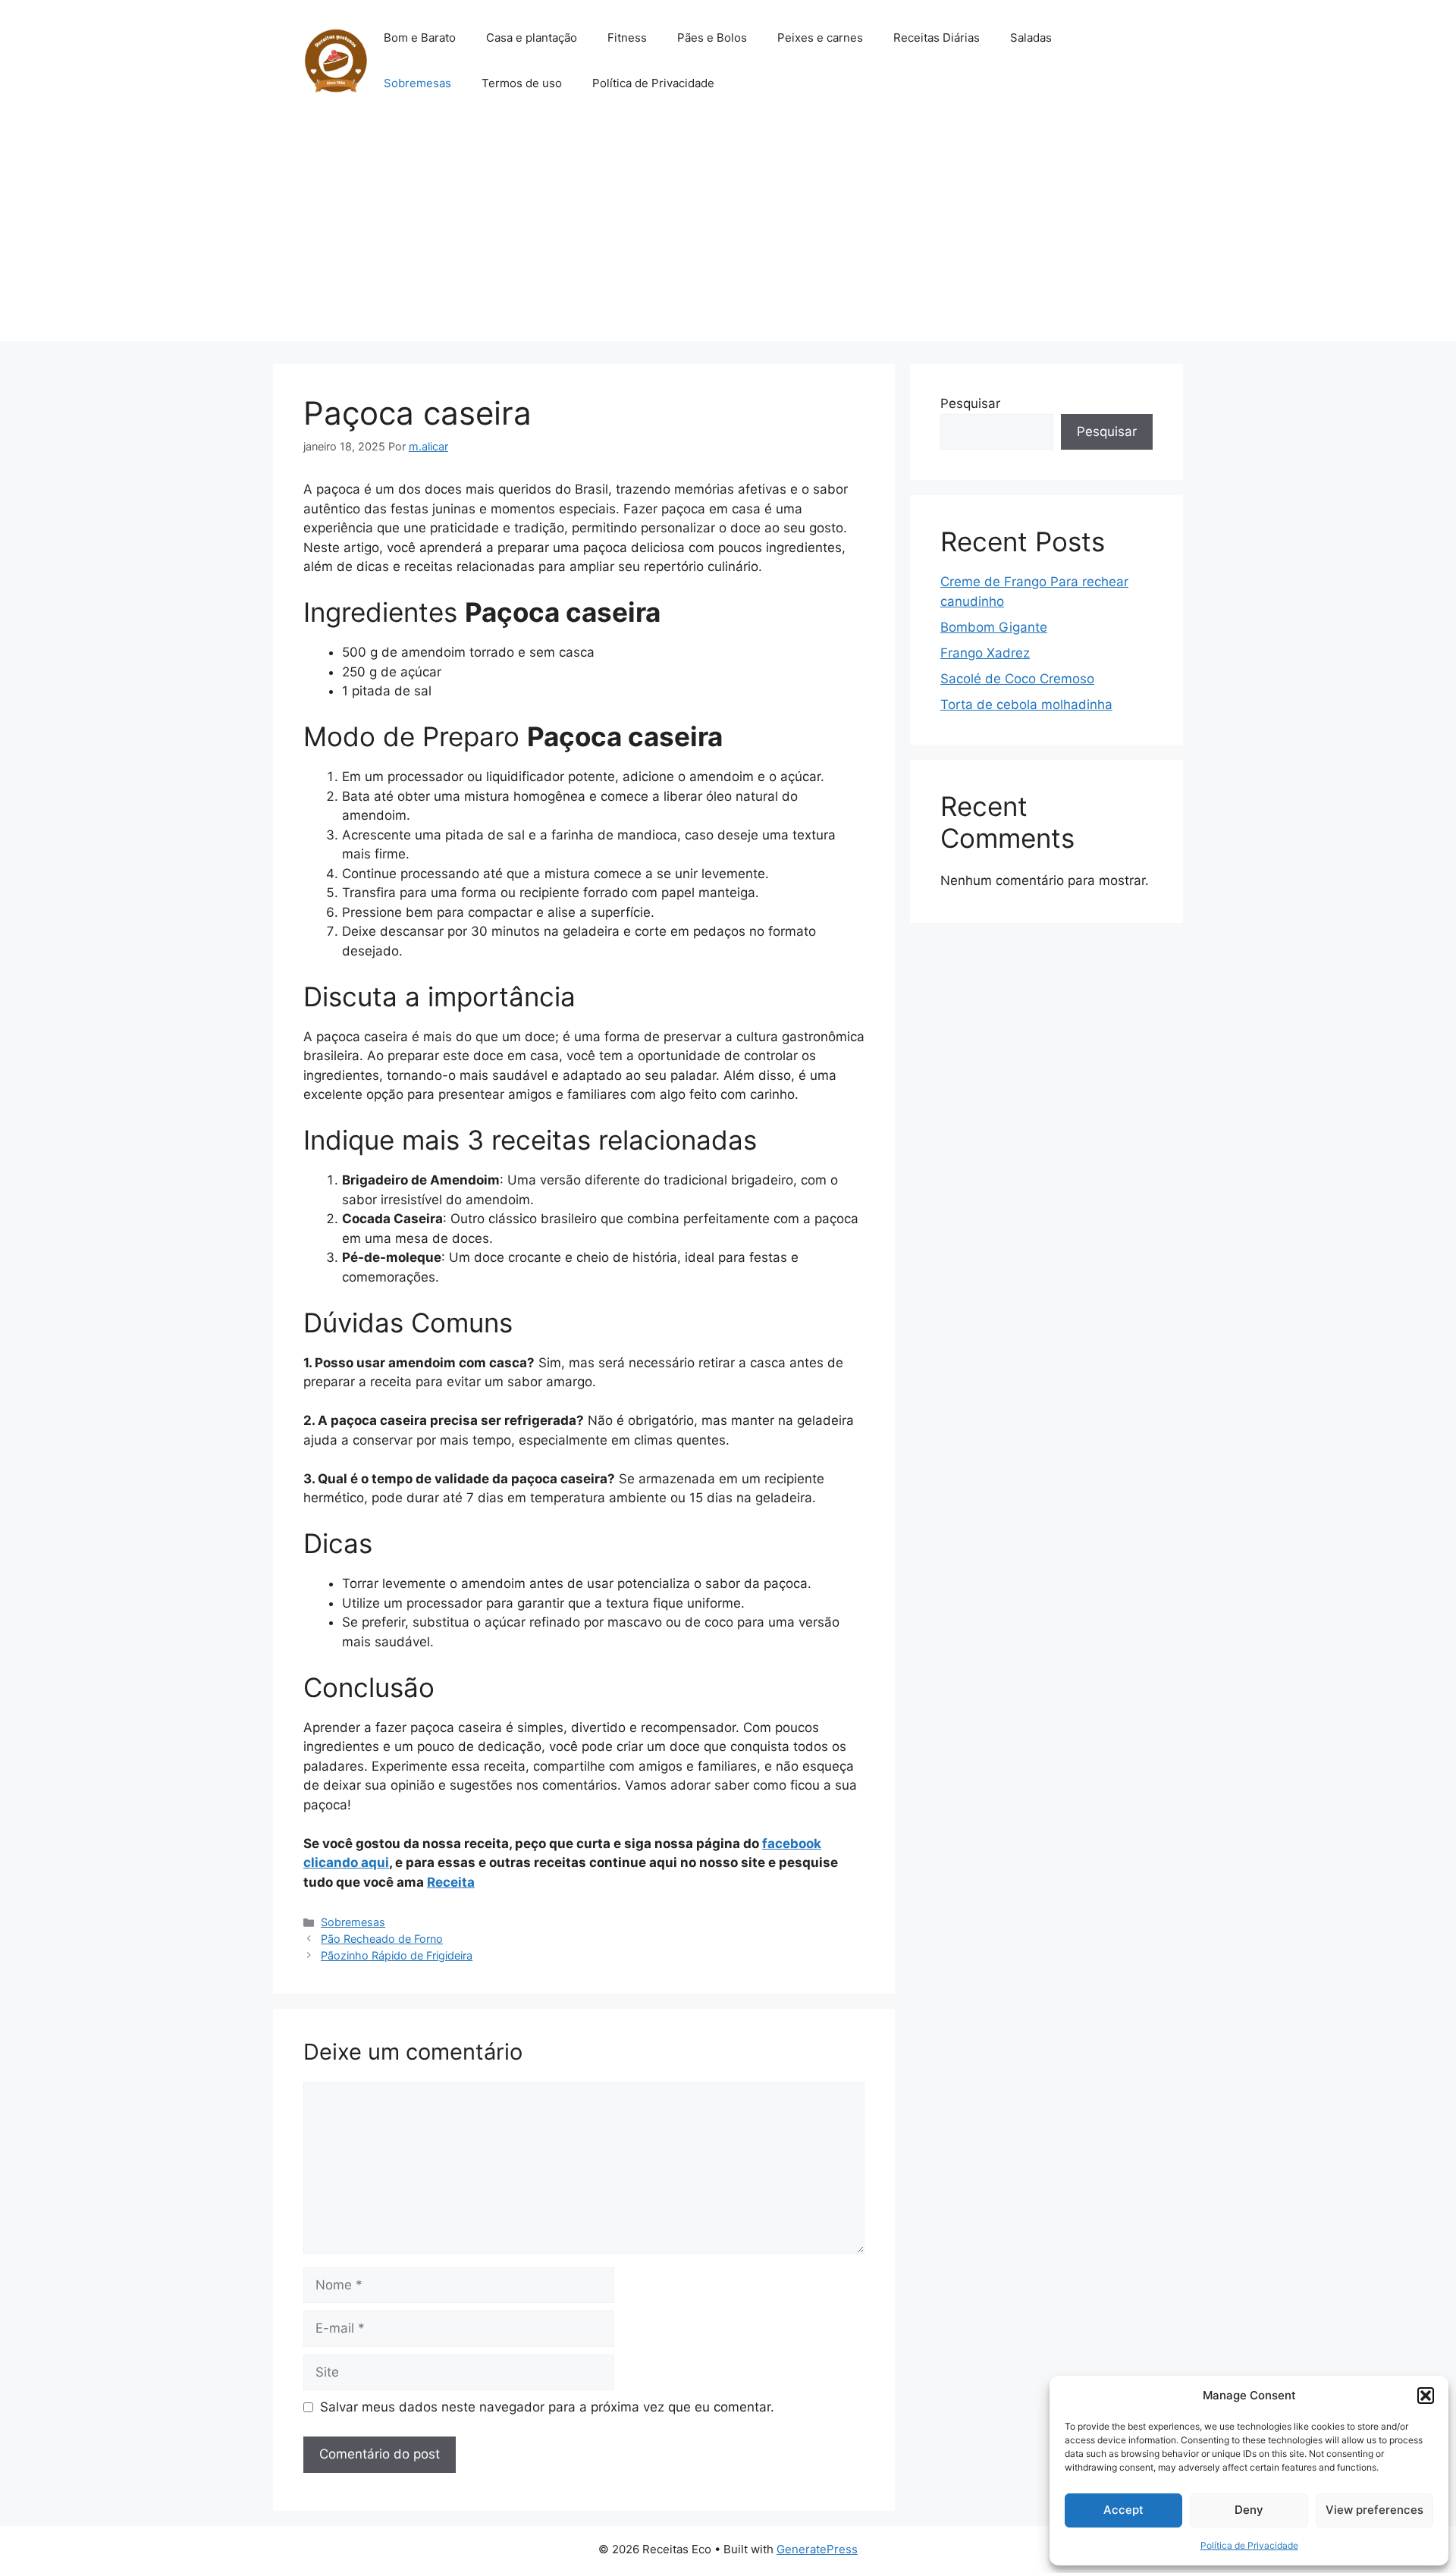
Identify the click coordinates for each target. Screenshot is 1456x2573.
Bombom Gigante (994, 627)
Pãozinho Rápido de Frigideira (397, 1955)
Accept (1123, 2510)
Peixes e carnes (820, 38)
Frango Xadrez (985, 653)
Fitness (627, 38)
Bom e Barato (420, 38)
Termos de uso (522, 83)
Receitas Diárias (937, 38)
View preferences (1374, 2510)
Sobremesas (417, 83)
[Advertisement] (728, 235)
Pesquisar (970, 403)
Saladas (1031, 38)
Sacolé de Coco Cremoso (1017, 679)
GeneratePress (817, 2549)
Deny (1249, 2510)
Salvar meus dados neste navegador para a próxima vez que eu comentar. (547, 2407)
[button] (1426, 2396)
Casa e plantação (532, 38)
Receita (451, 1882)
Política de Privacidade (1249, 2545)
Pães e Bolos (712, 38)
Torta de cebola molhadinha (1026, 704)
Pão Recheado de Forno (382, 1939)
